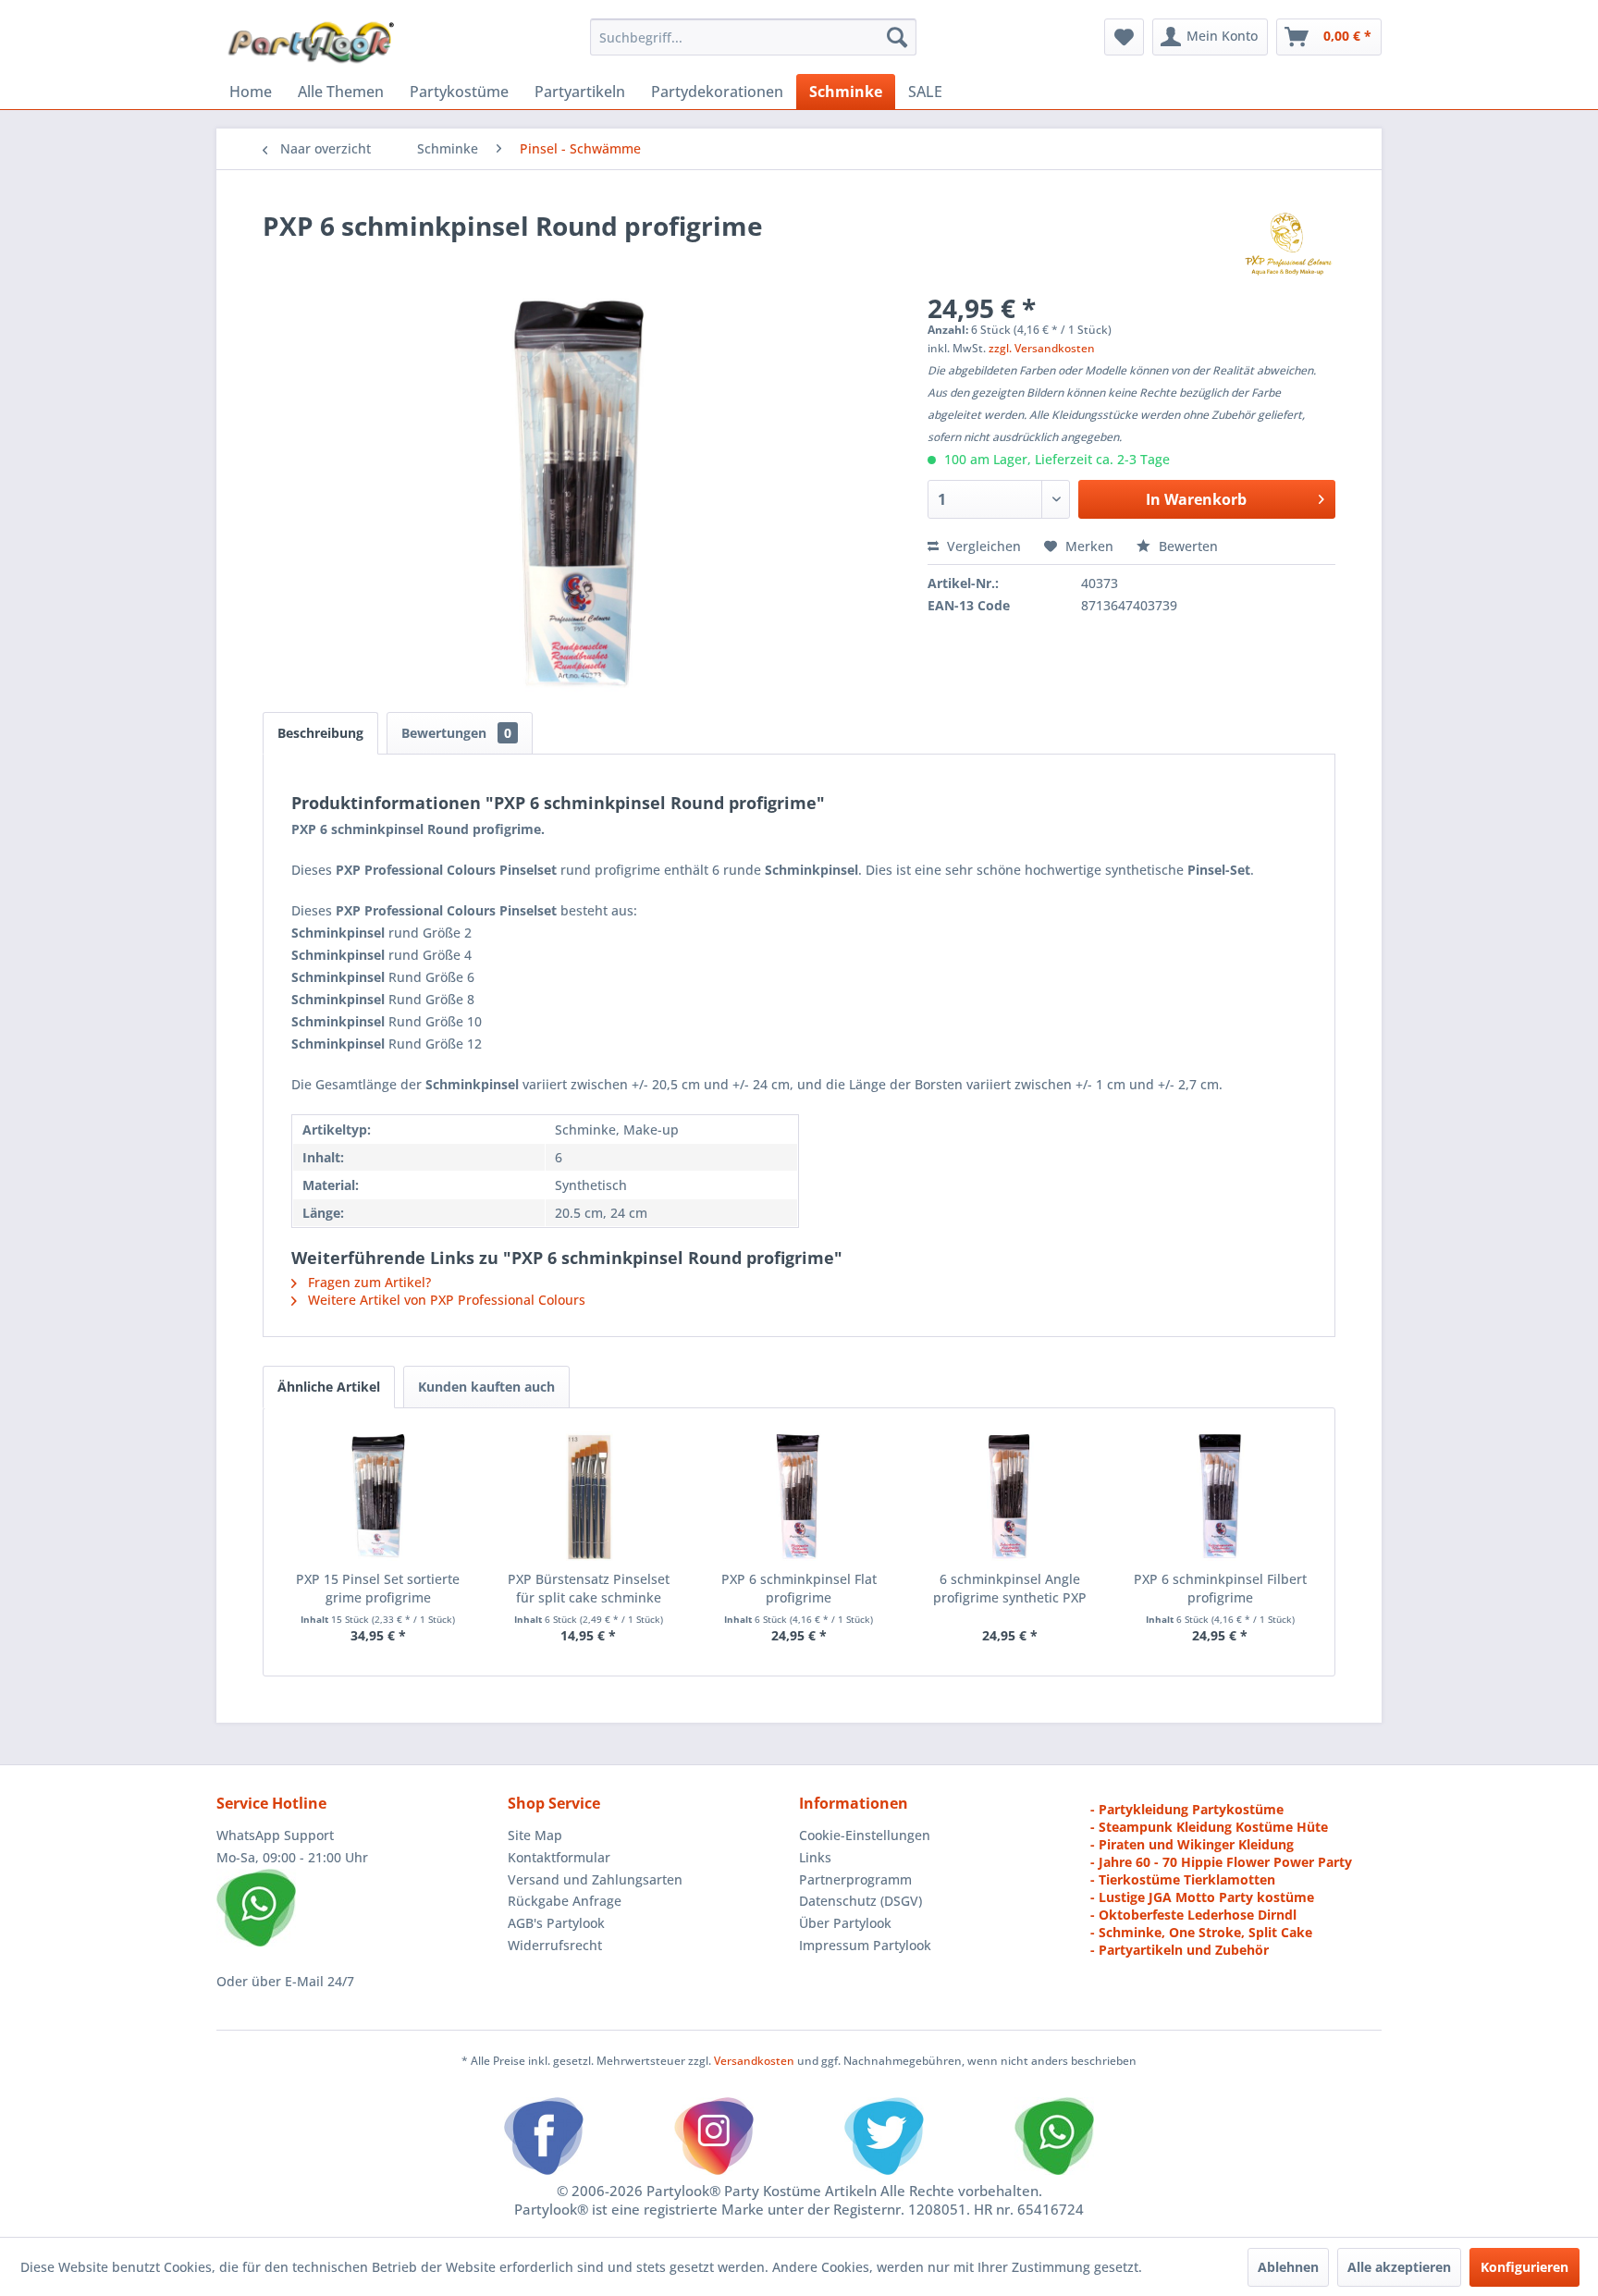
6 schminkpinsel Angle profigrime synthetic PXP (1010, 1588)
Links (815, 1857)
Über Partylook (845, 1923)
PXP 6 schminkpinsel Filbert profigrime (1220, 1588)
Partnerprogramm (855, 1879)
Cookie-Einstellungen (865, 1835)
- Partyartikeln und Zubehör (1180, 1950)
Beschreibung (320, 733)
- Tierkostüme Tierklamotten (1183, 1879)
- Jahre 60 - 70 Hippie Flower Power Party (1221, 1862)
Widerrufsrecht (555, 1945)
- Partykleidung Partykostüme (1187, 1809)
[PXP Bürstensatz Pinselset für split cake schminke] (589, 1496)
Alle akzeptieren (1399, 2267)
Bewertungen (456, 733)
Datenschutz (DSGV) (860, 1901)
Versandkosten (754, 2061)
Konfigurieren (1524, 2267)
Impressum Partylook (865, 1945)
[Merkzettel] (1124, 37)
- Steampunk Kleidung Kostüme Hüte (1209, 1827)
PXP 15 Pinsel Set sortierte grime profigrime (378, 1588)
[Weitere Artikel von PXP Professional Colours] (1287, 244)
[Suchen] (897, 37)
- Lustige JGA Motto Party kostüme (1202, 1897)
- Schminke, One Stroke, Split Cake (1201, 1932)
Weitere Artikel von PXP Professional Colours (445, 1300)
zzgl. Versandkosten (1042, 348)
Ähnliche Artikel (329, 1387)
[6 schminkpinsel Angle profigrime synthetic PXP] (1010, 1496)
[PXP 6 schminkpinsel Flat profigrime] (799, 1496)
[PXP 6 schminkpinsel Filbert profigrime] (1220, 1496)
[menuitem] (753, 37)
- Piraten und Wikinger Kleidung (1192, 1844)
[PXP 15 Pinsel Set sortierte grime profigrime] (378, 1496)
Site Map (535, 1835)
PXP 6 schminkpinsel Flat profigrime (799, 1588)
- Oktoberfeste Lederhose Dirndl (1193, 1915)
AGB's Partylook (556, 1923)
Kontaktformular (559, 1857)
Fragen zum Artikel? (368, 1282)
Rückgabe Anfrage (565, 1901)
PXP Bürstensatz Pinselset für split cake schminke (589, 1588)
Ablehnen (1288, 2267)
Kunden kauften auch (486, 1387)
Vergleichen (982, 546)
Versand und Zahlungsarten (595, 1879)
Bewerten (1186, 546)
